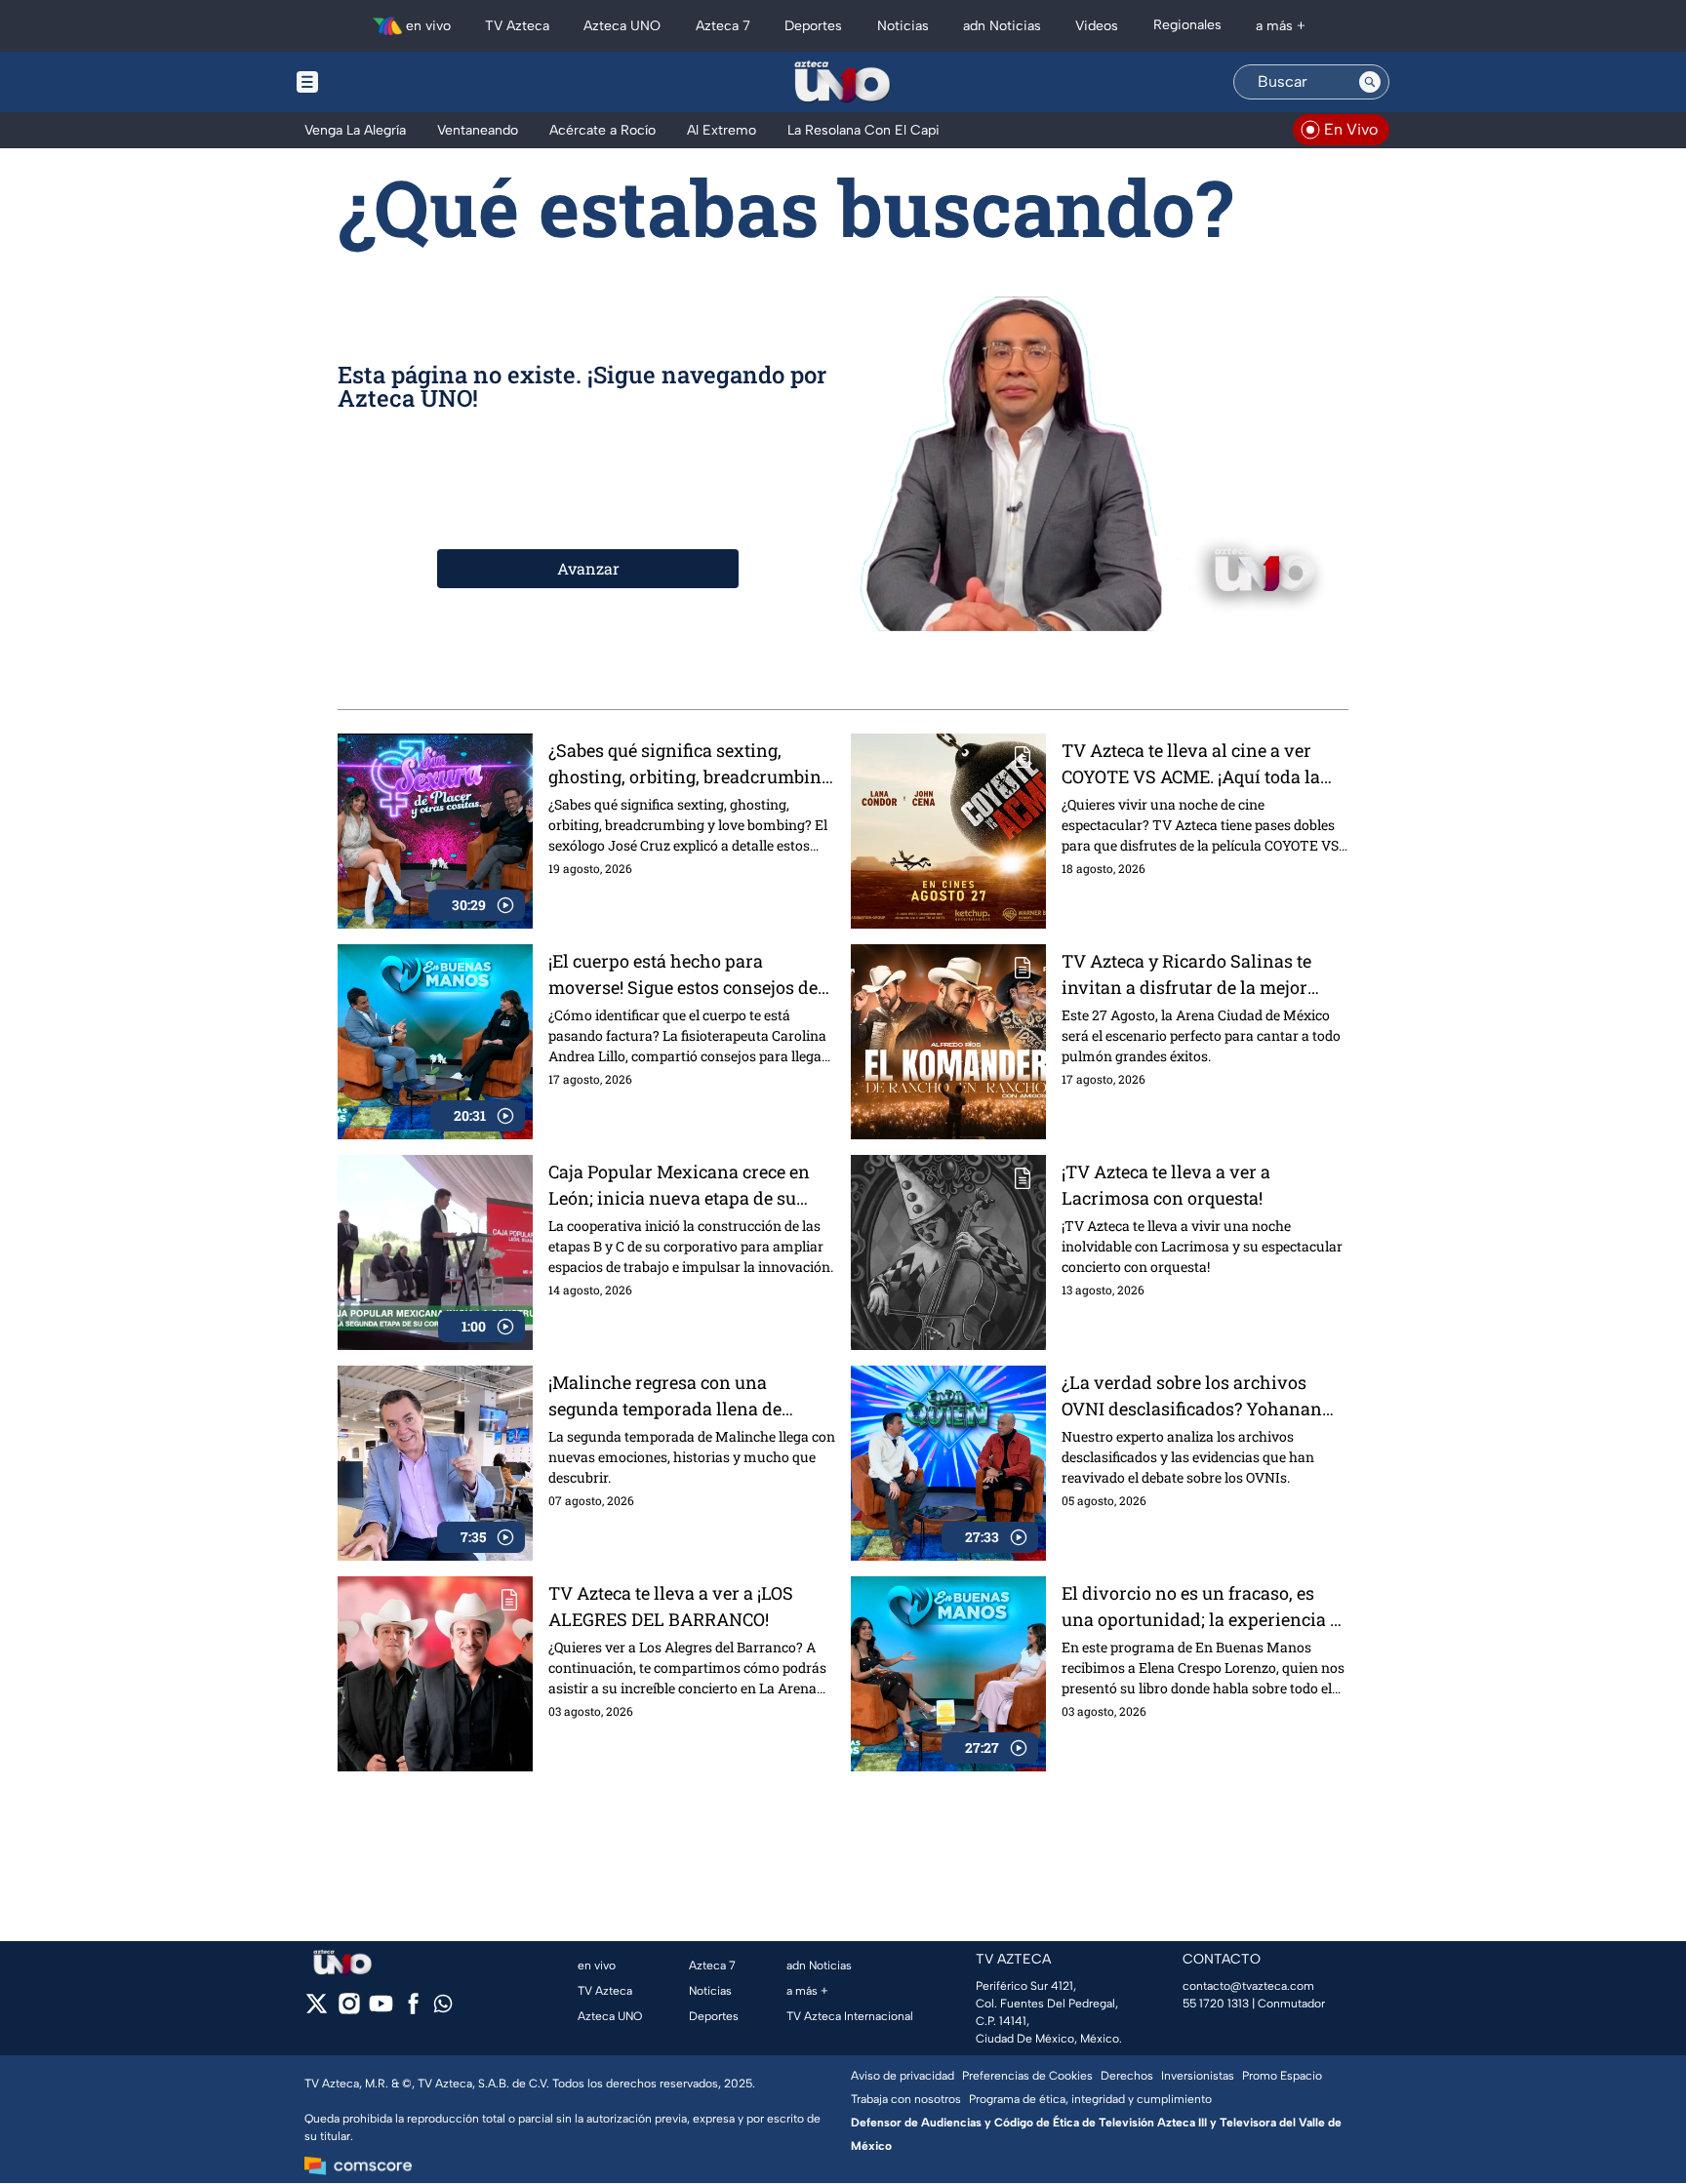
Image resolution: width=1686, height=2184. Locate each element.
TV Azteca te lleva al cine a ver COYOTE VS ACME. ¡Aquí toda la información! (1191, 764)
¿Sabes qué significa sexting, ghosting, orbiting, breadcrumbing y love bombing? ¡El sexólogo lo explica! (690, 764)
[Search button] (1370, 82)
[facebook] (413, 2010)
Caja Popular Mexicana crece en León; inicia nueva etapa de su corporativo (679, 1186)
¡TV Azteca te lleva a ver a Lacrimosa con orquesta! (1166, 1185)
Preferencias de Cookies (1027, 2076)
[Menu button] (375, 82)
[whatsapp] (443, 2008)
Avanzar (588, 568)
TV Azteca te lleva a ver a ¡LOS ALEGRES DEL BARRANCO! (671, 1606)
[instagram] (349, 2010)
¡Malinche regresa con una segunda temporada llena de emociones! (665, 1396)
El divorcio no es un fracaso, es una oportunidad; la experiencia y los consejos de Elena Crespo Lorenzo (1201, 1607)
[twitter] (317, 2010)
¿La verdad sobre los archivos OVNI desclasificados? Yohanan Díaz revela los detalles (1192, 1396)
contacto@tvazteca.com (1248, 1986)
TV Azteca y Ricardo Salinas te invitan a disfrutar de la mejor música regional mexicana (1186, 975)
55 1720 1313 (1216, 2004)
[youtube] (381, 2010)
